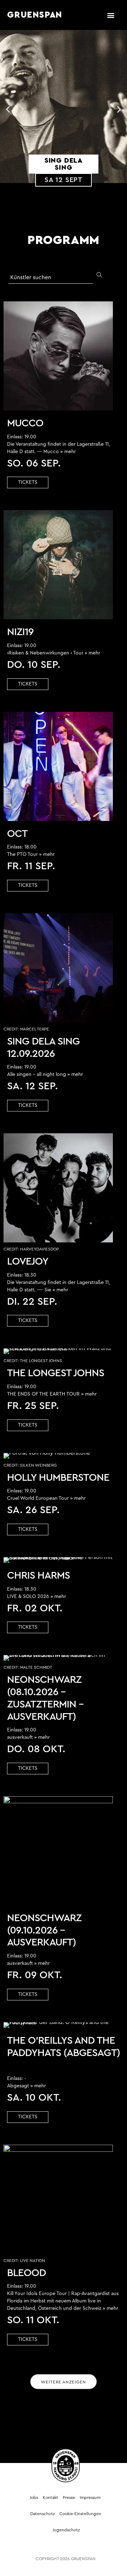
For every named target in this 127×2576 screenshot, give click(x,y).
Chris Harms (38, 1576)
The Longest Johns (56, 1373)
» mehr (68, 452)
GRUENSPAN (35, 15)
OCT (17, 834)
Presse (69, 2497)
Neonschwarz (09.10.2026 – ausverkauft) (44, 1931)
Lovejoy (28, 1262)
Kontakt (50, 2497)
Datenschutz (43, 2514)
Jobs (34, 2497)
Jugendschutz (66, 2530)
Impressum (90, 2497)
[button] (111, 15)
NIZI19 (20, 632)
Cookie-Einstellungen (80, 2514)
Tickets (28, 482)
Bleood (26, 2273)
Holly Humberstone (58, 1478)
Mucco (25, 423)
